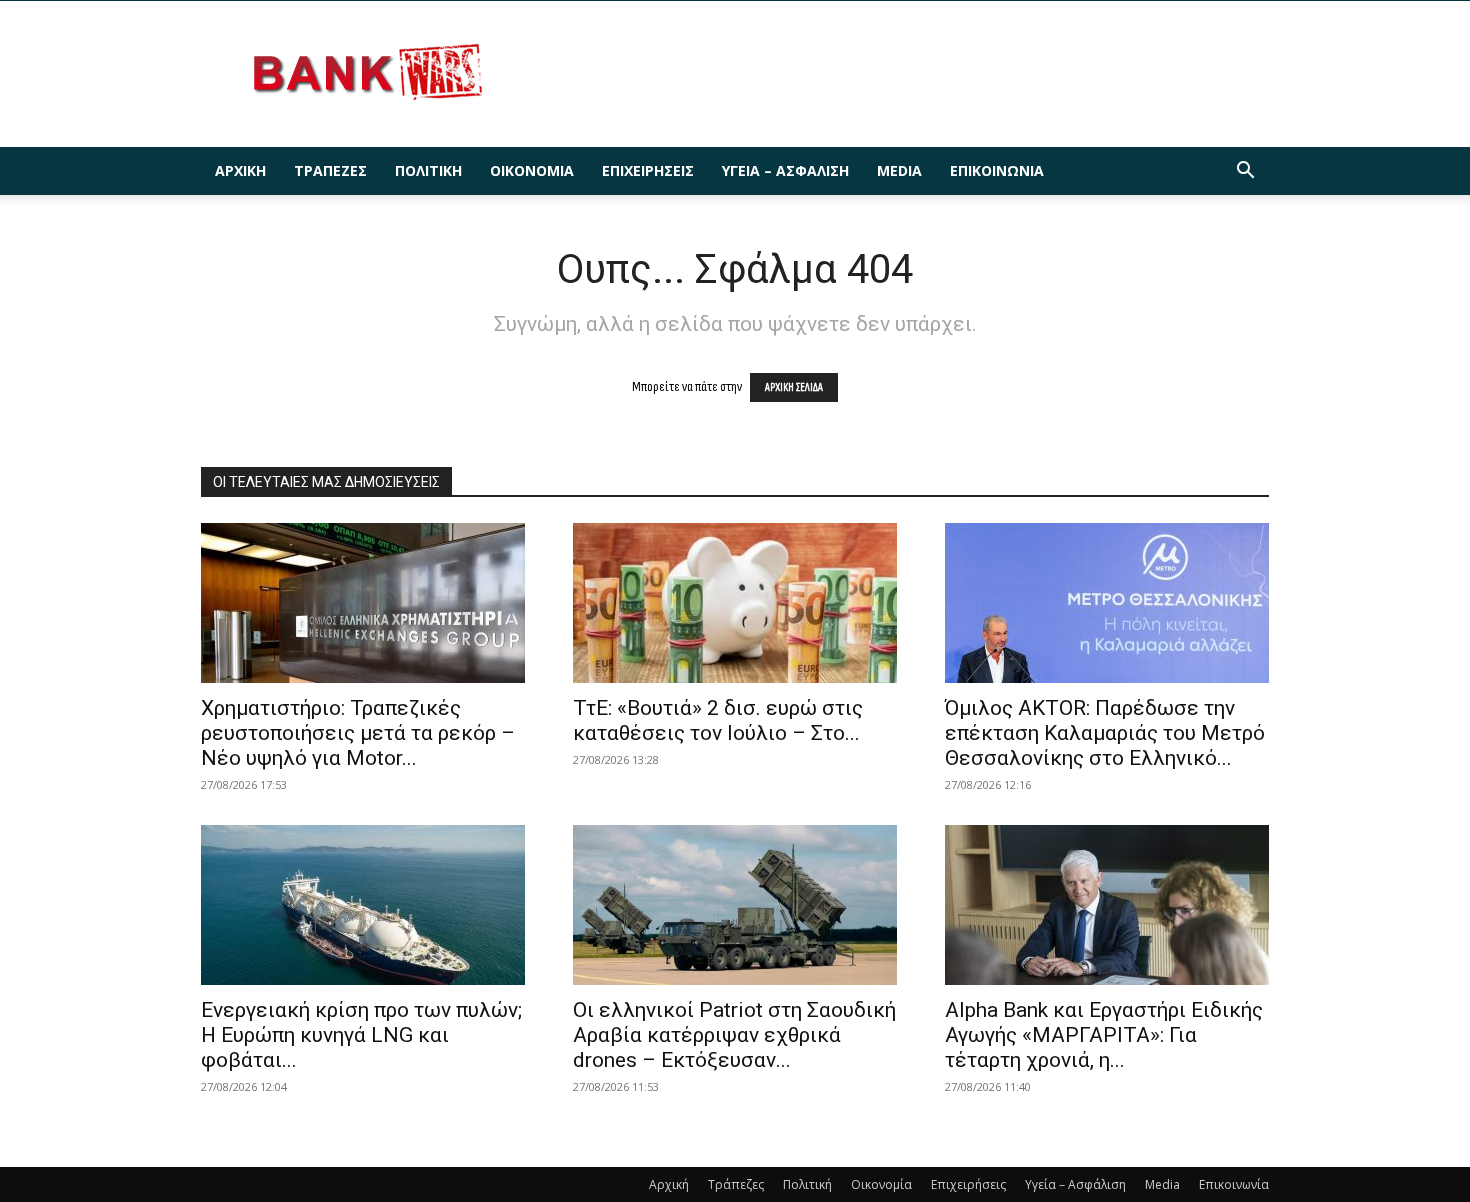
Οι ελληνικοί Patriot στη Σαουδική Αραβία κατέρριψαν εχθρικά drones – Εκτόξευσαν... (734, 1035)
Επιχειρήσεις (648, 170)
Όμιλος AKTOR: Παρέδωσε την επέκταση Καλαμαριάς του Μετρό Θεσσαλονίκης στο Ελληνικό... (1105, 733)
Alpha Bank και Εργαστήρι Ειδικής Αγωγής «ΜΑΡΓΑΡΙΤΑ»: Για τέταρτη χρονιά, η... (1104, 1035)
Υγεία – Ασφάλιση (785, 170)
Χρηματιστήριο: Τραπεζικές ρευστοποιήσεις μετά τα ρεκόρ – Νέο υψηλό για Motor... (358, 733)
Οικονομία (532, 170)
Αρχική (240, 170)
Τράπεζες (330, 170)
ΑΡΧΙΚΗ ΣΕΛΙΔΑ (794, 387)
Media (899, 170)
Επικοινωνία (997, 170)
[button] (1245, 172)
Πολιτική (428, 170)
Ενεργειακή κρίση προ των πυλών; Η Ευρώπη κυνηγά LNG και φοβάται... (361, 1035)
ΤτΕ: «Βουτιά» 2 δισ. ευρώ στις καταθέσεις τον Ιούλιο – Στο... (718, 720)
